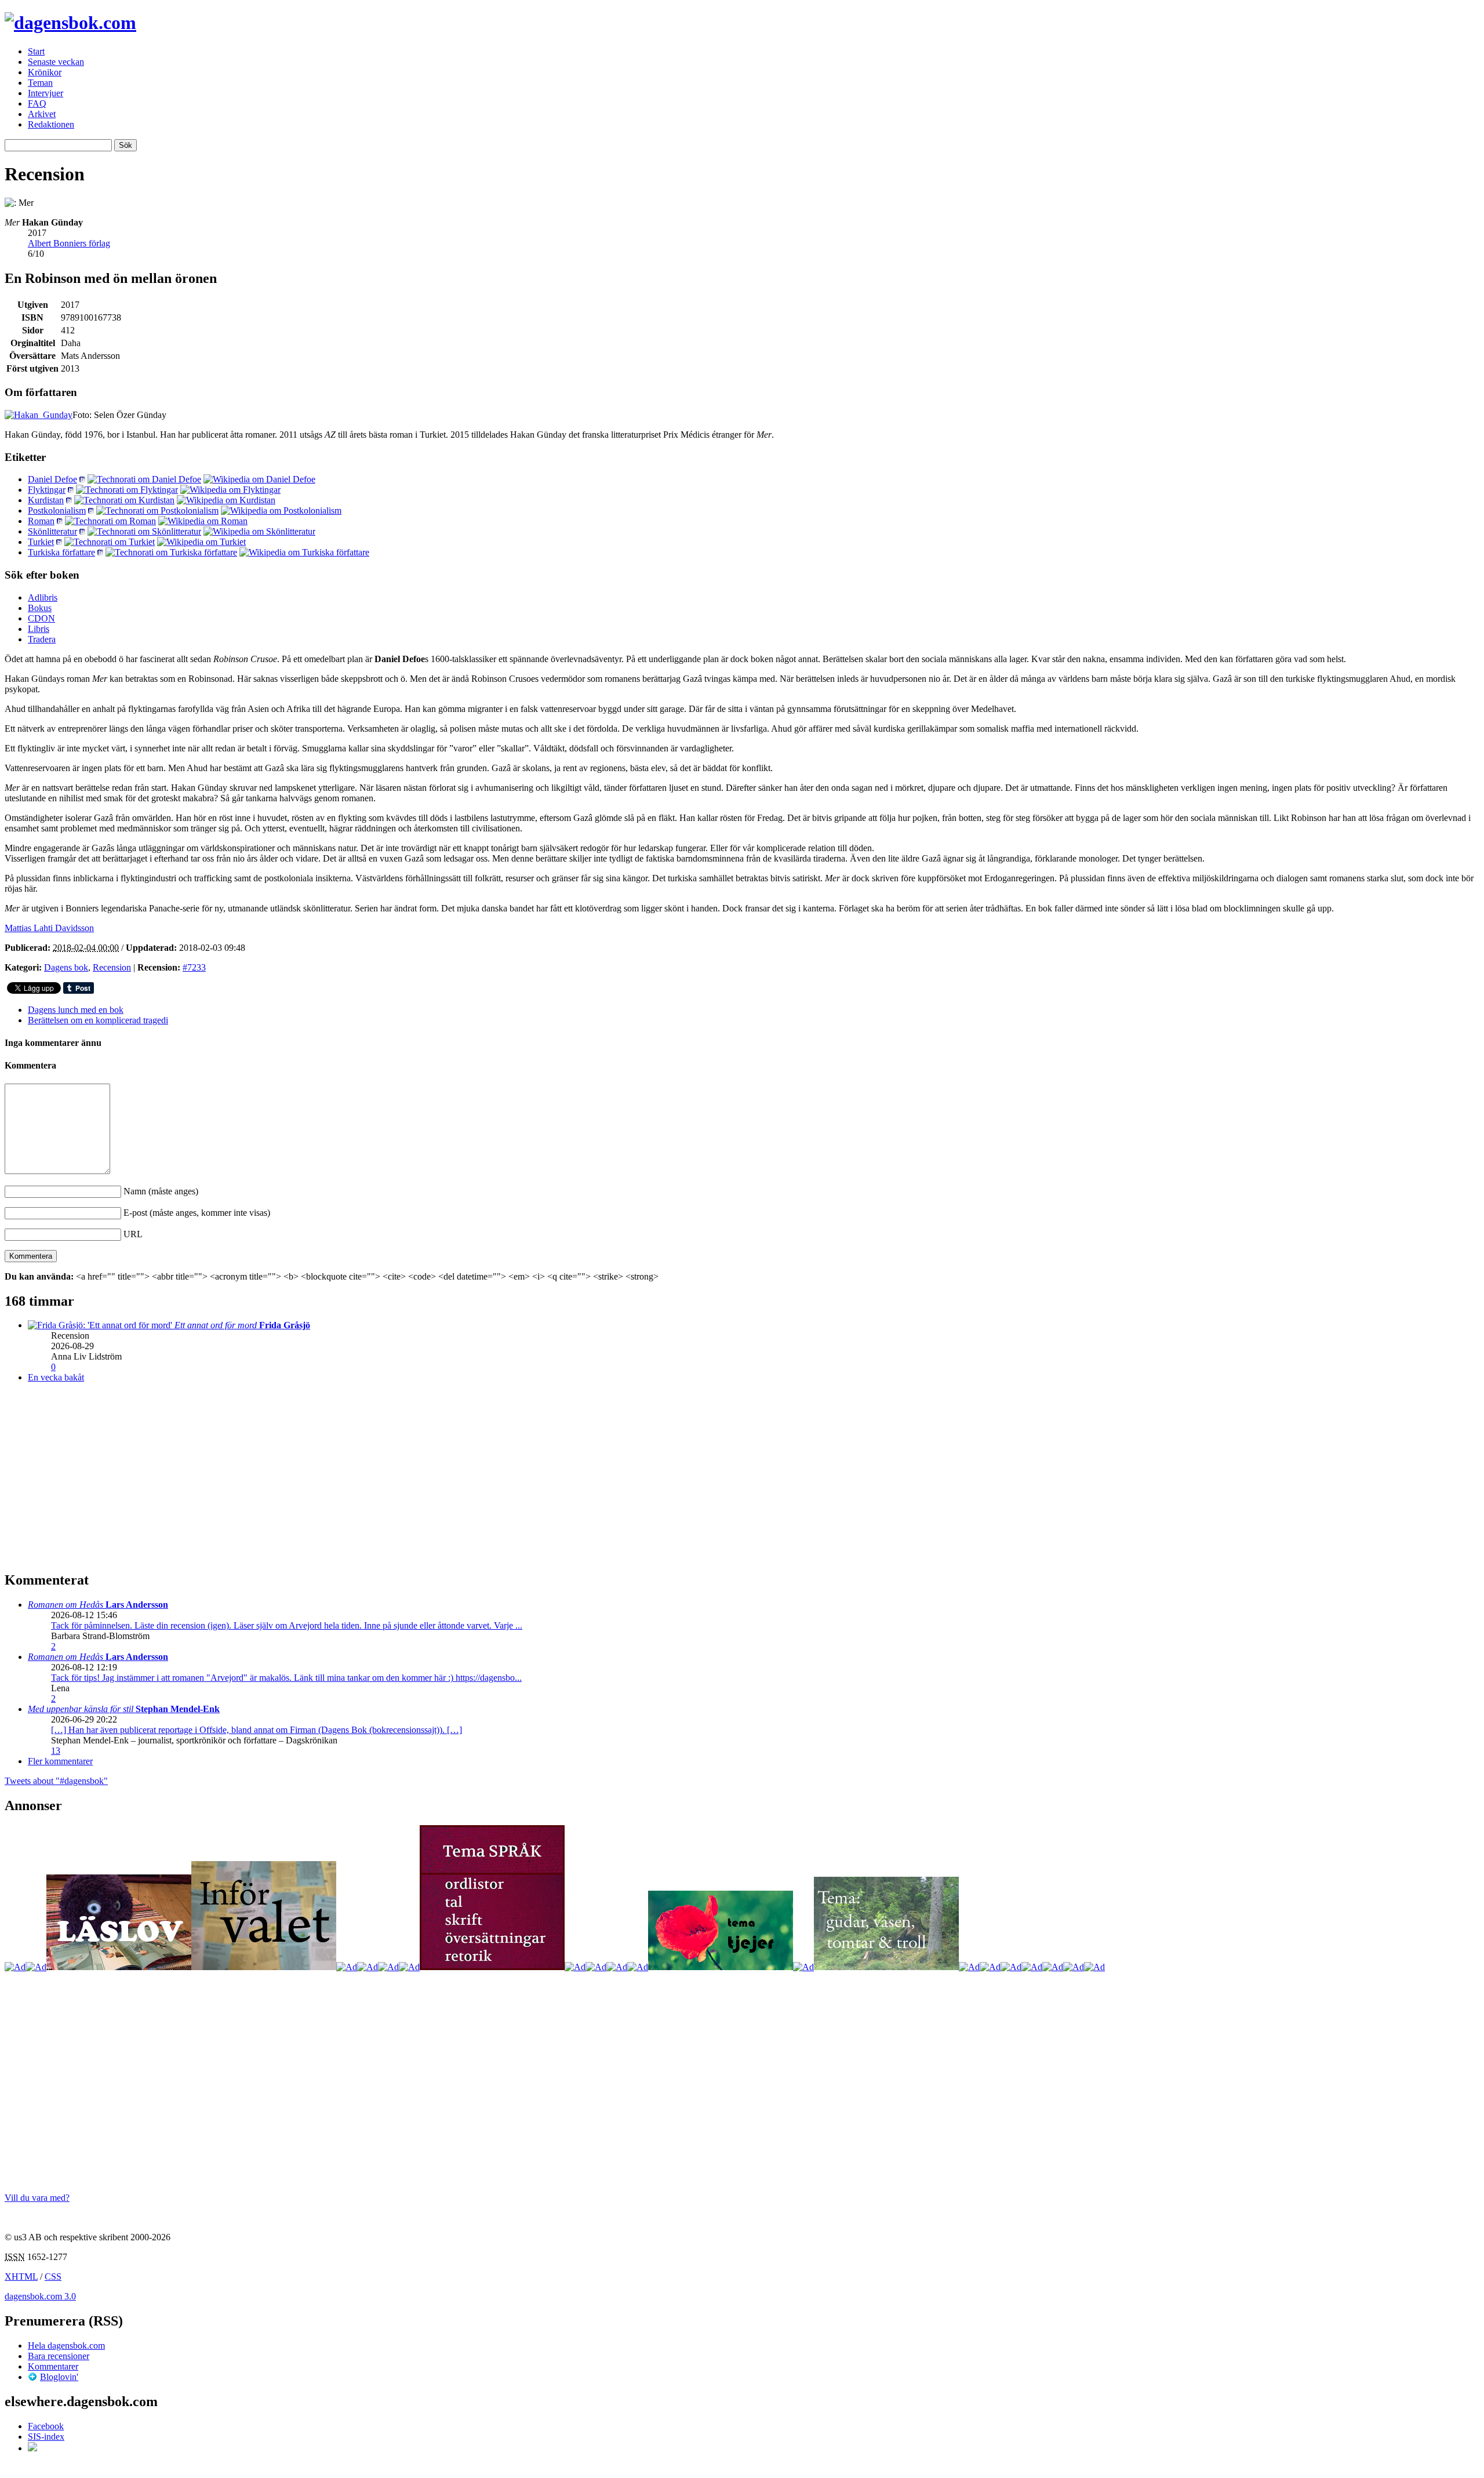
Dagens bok (66, 967)
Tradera (42, 639)
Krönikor (45, 72)
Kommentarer (53, 2366)
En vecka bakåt (56, 1377)
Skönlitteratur (52, 531)
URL (133, 1234)
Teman (40, 83)
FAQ (37, 103)
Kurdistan (46, 500)
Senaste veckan (56, 62)
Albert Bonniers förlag (69, 243)
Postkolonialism (57, 511)
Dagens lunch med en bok (76, 1010)
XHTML (21, 2277)
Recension (112, 967)
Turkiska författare (61, 552)
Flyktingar (47, 490)
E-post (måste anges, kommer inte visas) (197, 1213)
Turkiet (41, 542)
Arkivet (42, 114)
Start (36, 51)
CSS (53, 2277)
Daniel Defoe (52, 479)
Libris (39, 629)
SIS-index (46, 2437)
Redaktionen (51, 124)
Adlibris (43, 597)
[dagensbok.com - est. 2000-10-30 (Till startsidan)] (70, 23)
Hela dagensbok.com (66, 2346)
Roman (41, 521)
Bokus (40, 608)
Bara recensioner (59, 2356)
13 (56, 1751)
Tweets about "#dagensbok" (56, 1781)
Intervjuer (46, 93)
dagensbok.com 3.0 (40, 2296)
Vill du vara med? (37, 2198)
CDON (41, 618)
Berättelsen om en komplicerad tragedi (98, 1020)
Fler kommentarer (60, 1761)
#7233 (194, 967)
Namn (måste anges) (161, 1191)
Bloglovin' (59, 2377)
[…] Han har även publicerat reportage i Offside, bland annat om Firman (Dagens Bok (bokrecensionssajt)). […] (257, 1730)
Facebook (46, 2426)
